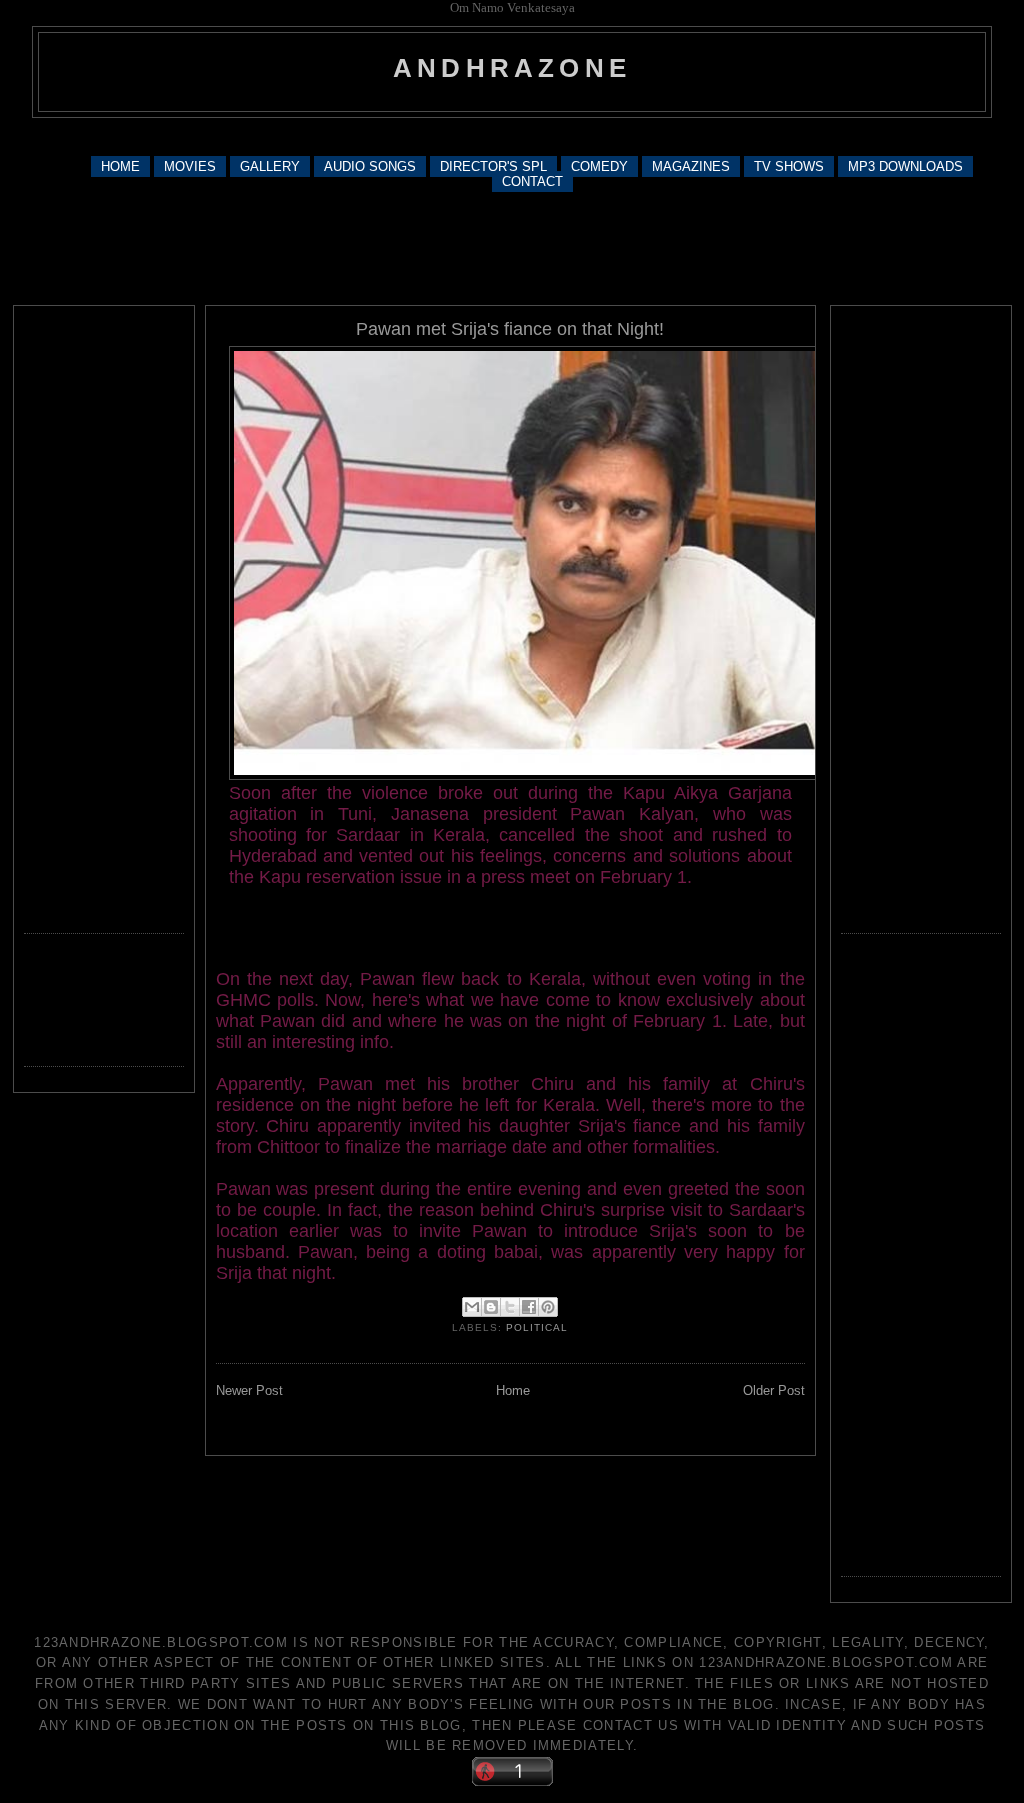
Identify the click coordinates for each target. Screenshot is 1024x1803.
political (537, 1327)
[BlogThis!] (491, 1307)
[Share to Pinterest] (548, 1307)
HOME (120, 166)
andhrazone (512, 68)
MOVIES (190, 166)
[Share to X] (510, 1307)
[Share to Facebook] (529, 1307)
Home (513, 1390)
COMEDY (599, 166)
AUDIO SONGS (370, 166)
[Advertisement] (512, 135)
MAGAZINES (691, 166)
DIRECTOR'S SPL (493, 166)
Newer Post (249, 1390)
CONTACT (532, 181)
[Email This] (472, 1307)
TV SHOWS (789, 166)
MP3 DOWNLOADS (905, 166)
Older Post (774, 1390)
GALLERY (270, 166)
